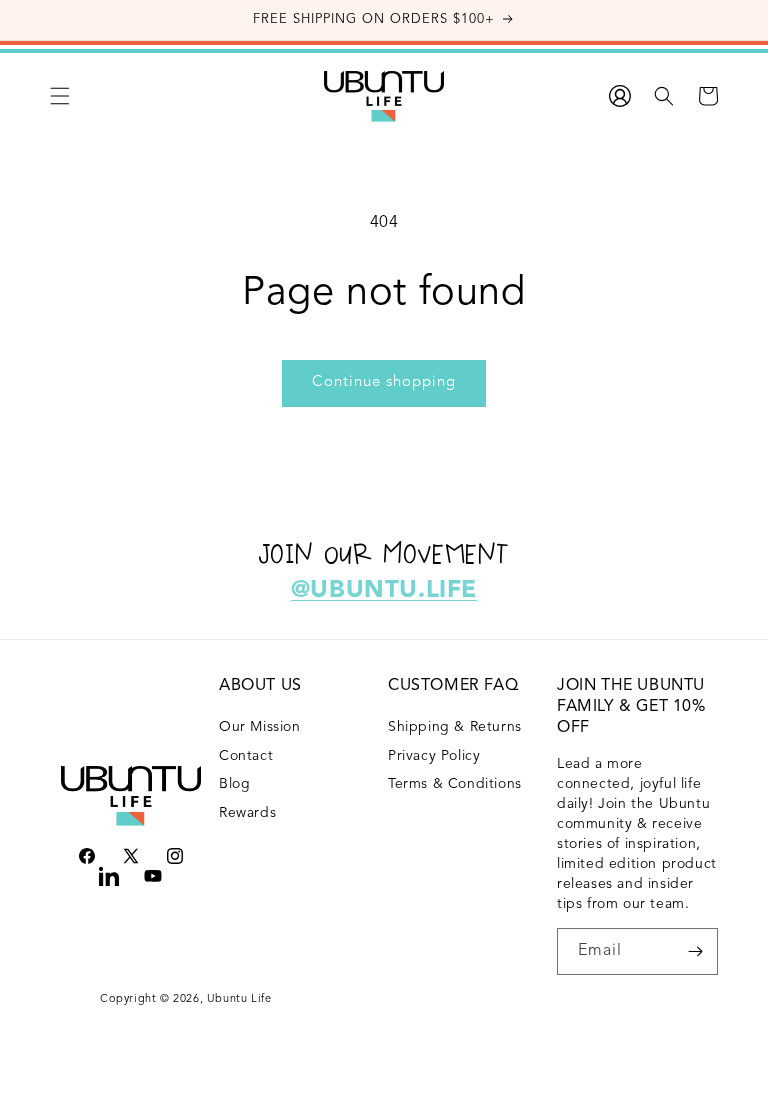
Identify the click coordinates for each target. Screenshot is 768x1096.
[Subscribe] (695, 951)
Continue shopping (384, 382)
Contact (246, 756)
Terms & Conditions (455, 784)
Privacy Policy (434, 756)
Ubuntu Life (239, 999)
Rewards (247, 813)
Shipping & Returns (455, 727)
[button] (60, 96)
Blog (234, 784)
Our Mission (260, 727)
